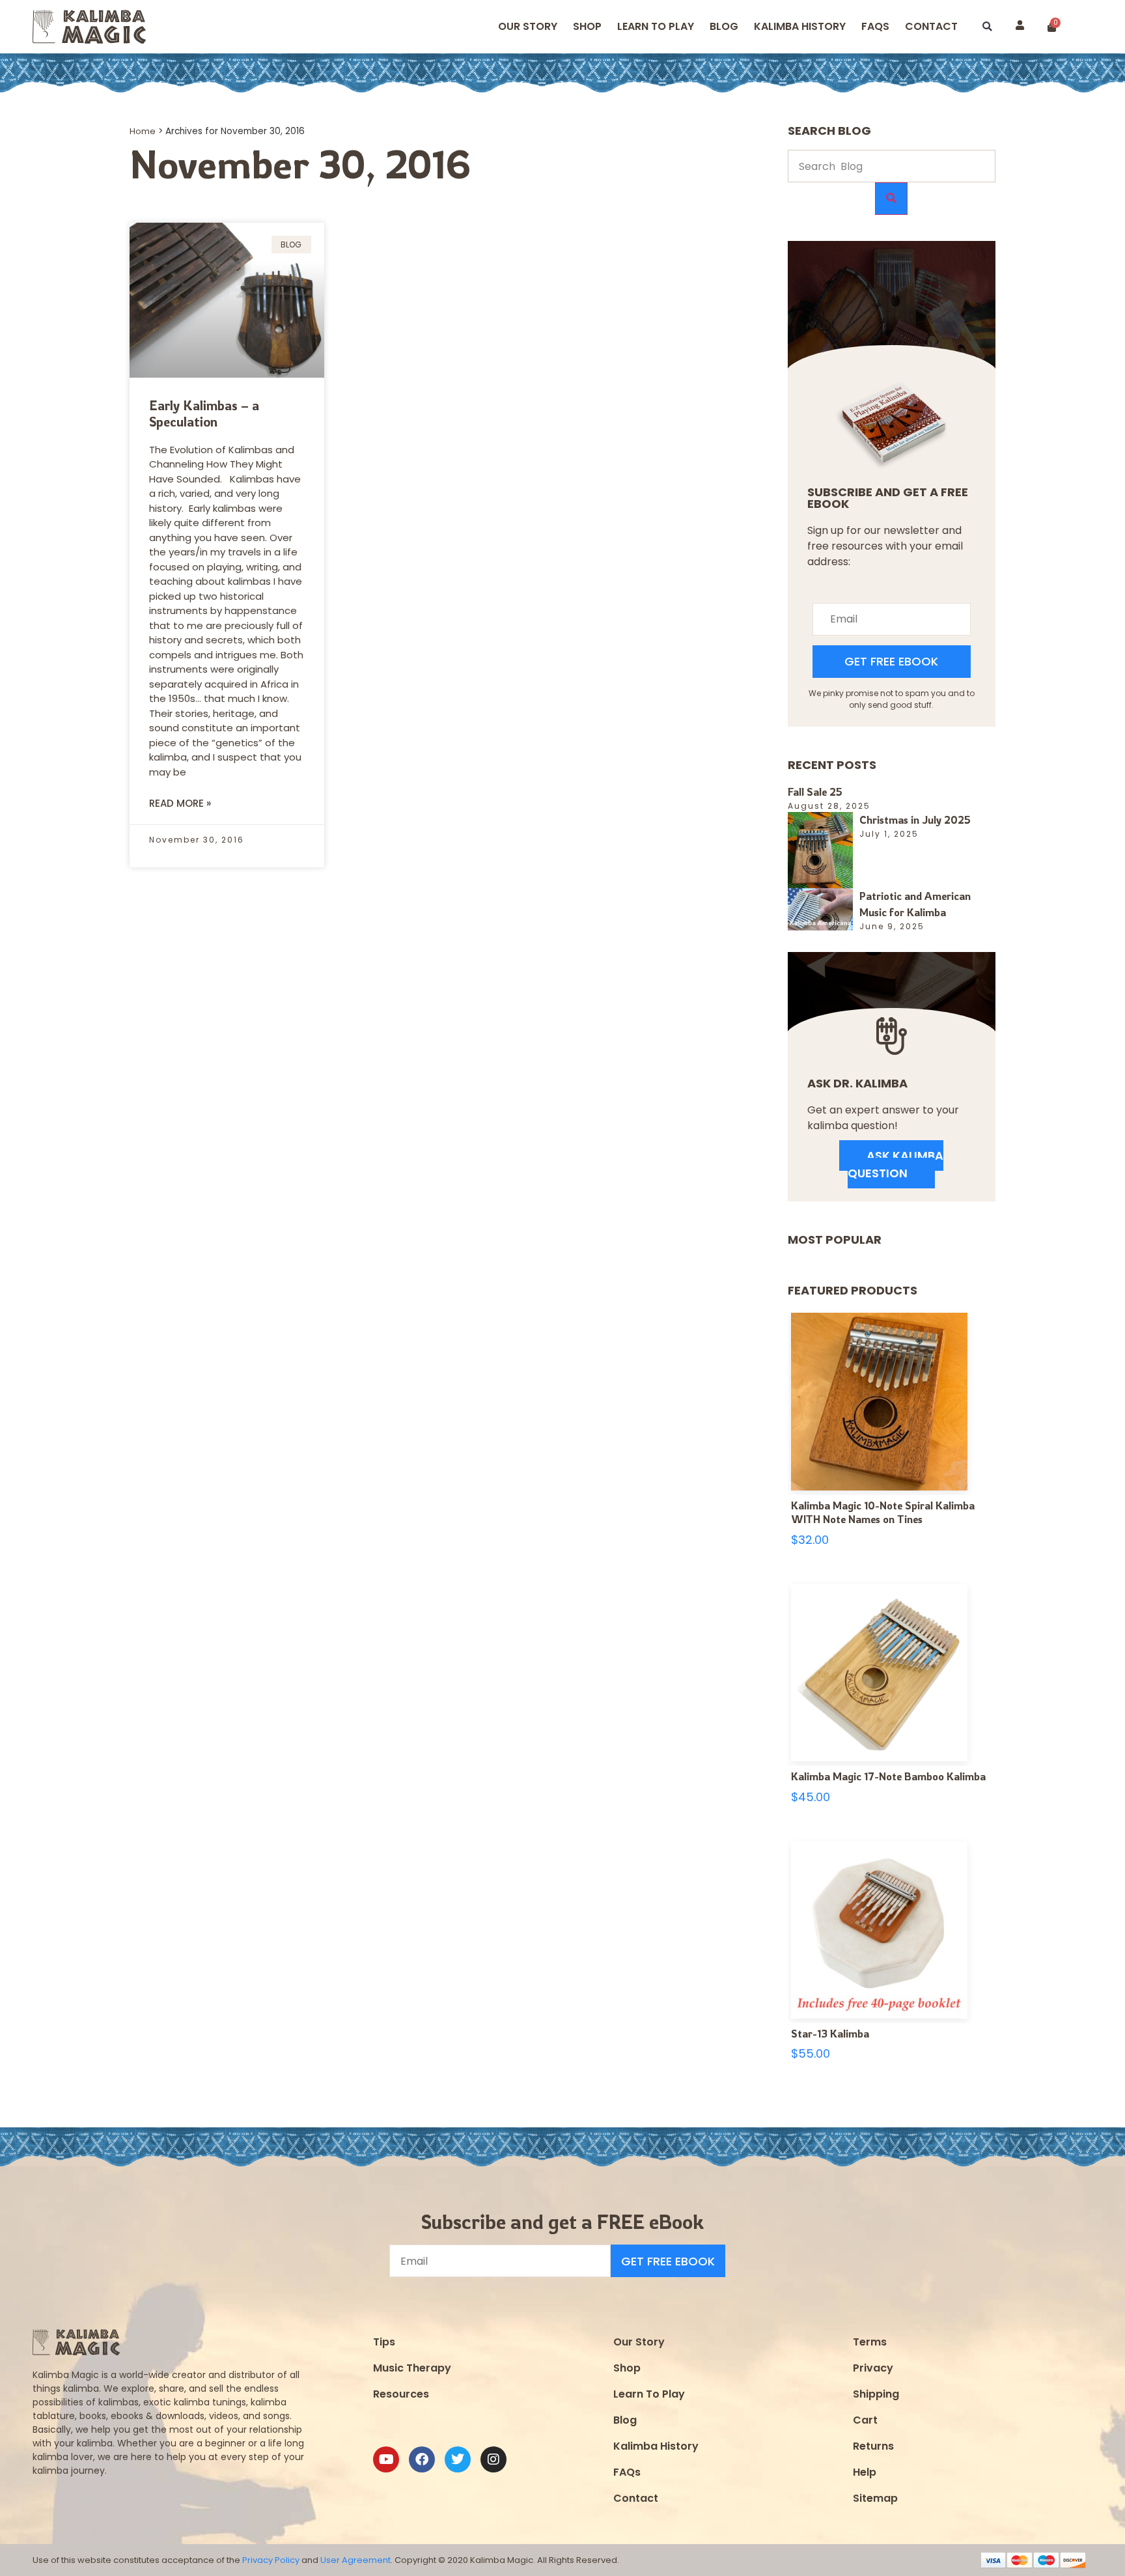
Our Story (528, 26)
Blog (724, 26)
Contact (931, 26)
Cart (865, 2420)
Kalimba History (800, 26)
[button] (987, 27)
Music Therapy (412, 2368)
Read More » (180, 803)
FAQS (875, 26)
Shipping (876, 2394)
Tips (384, 2342)
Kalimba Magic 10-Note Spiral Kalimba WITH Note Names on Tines (883, 1513)
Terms (870, 2342)
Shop (587, 26)
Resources (401, 2394)
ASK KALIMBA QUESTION (896, 1164)
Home (143, 131)
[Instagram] (493, 2459)
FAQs (627, 2472)
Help (865, 2472)
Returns (873, 2446)
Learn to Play (656, 26)
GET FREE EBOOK (891, 661)
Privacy (873, 2368)
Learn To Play (649, 2394)
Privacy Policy (271, 2560)
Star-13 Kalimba (830, 2034)
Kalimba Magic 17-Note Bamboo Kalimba (888, 1776)
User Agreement (355, 2560)
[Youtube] (386, 2459)
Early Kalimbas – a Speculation (204, 413)
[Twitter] (458, 2459)
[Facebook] (422, 2459)
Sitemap (875, 2498)
